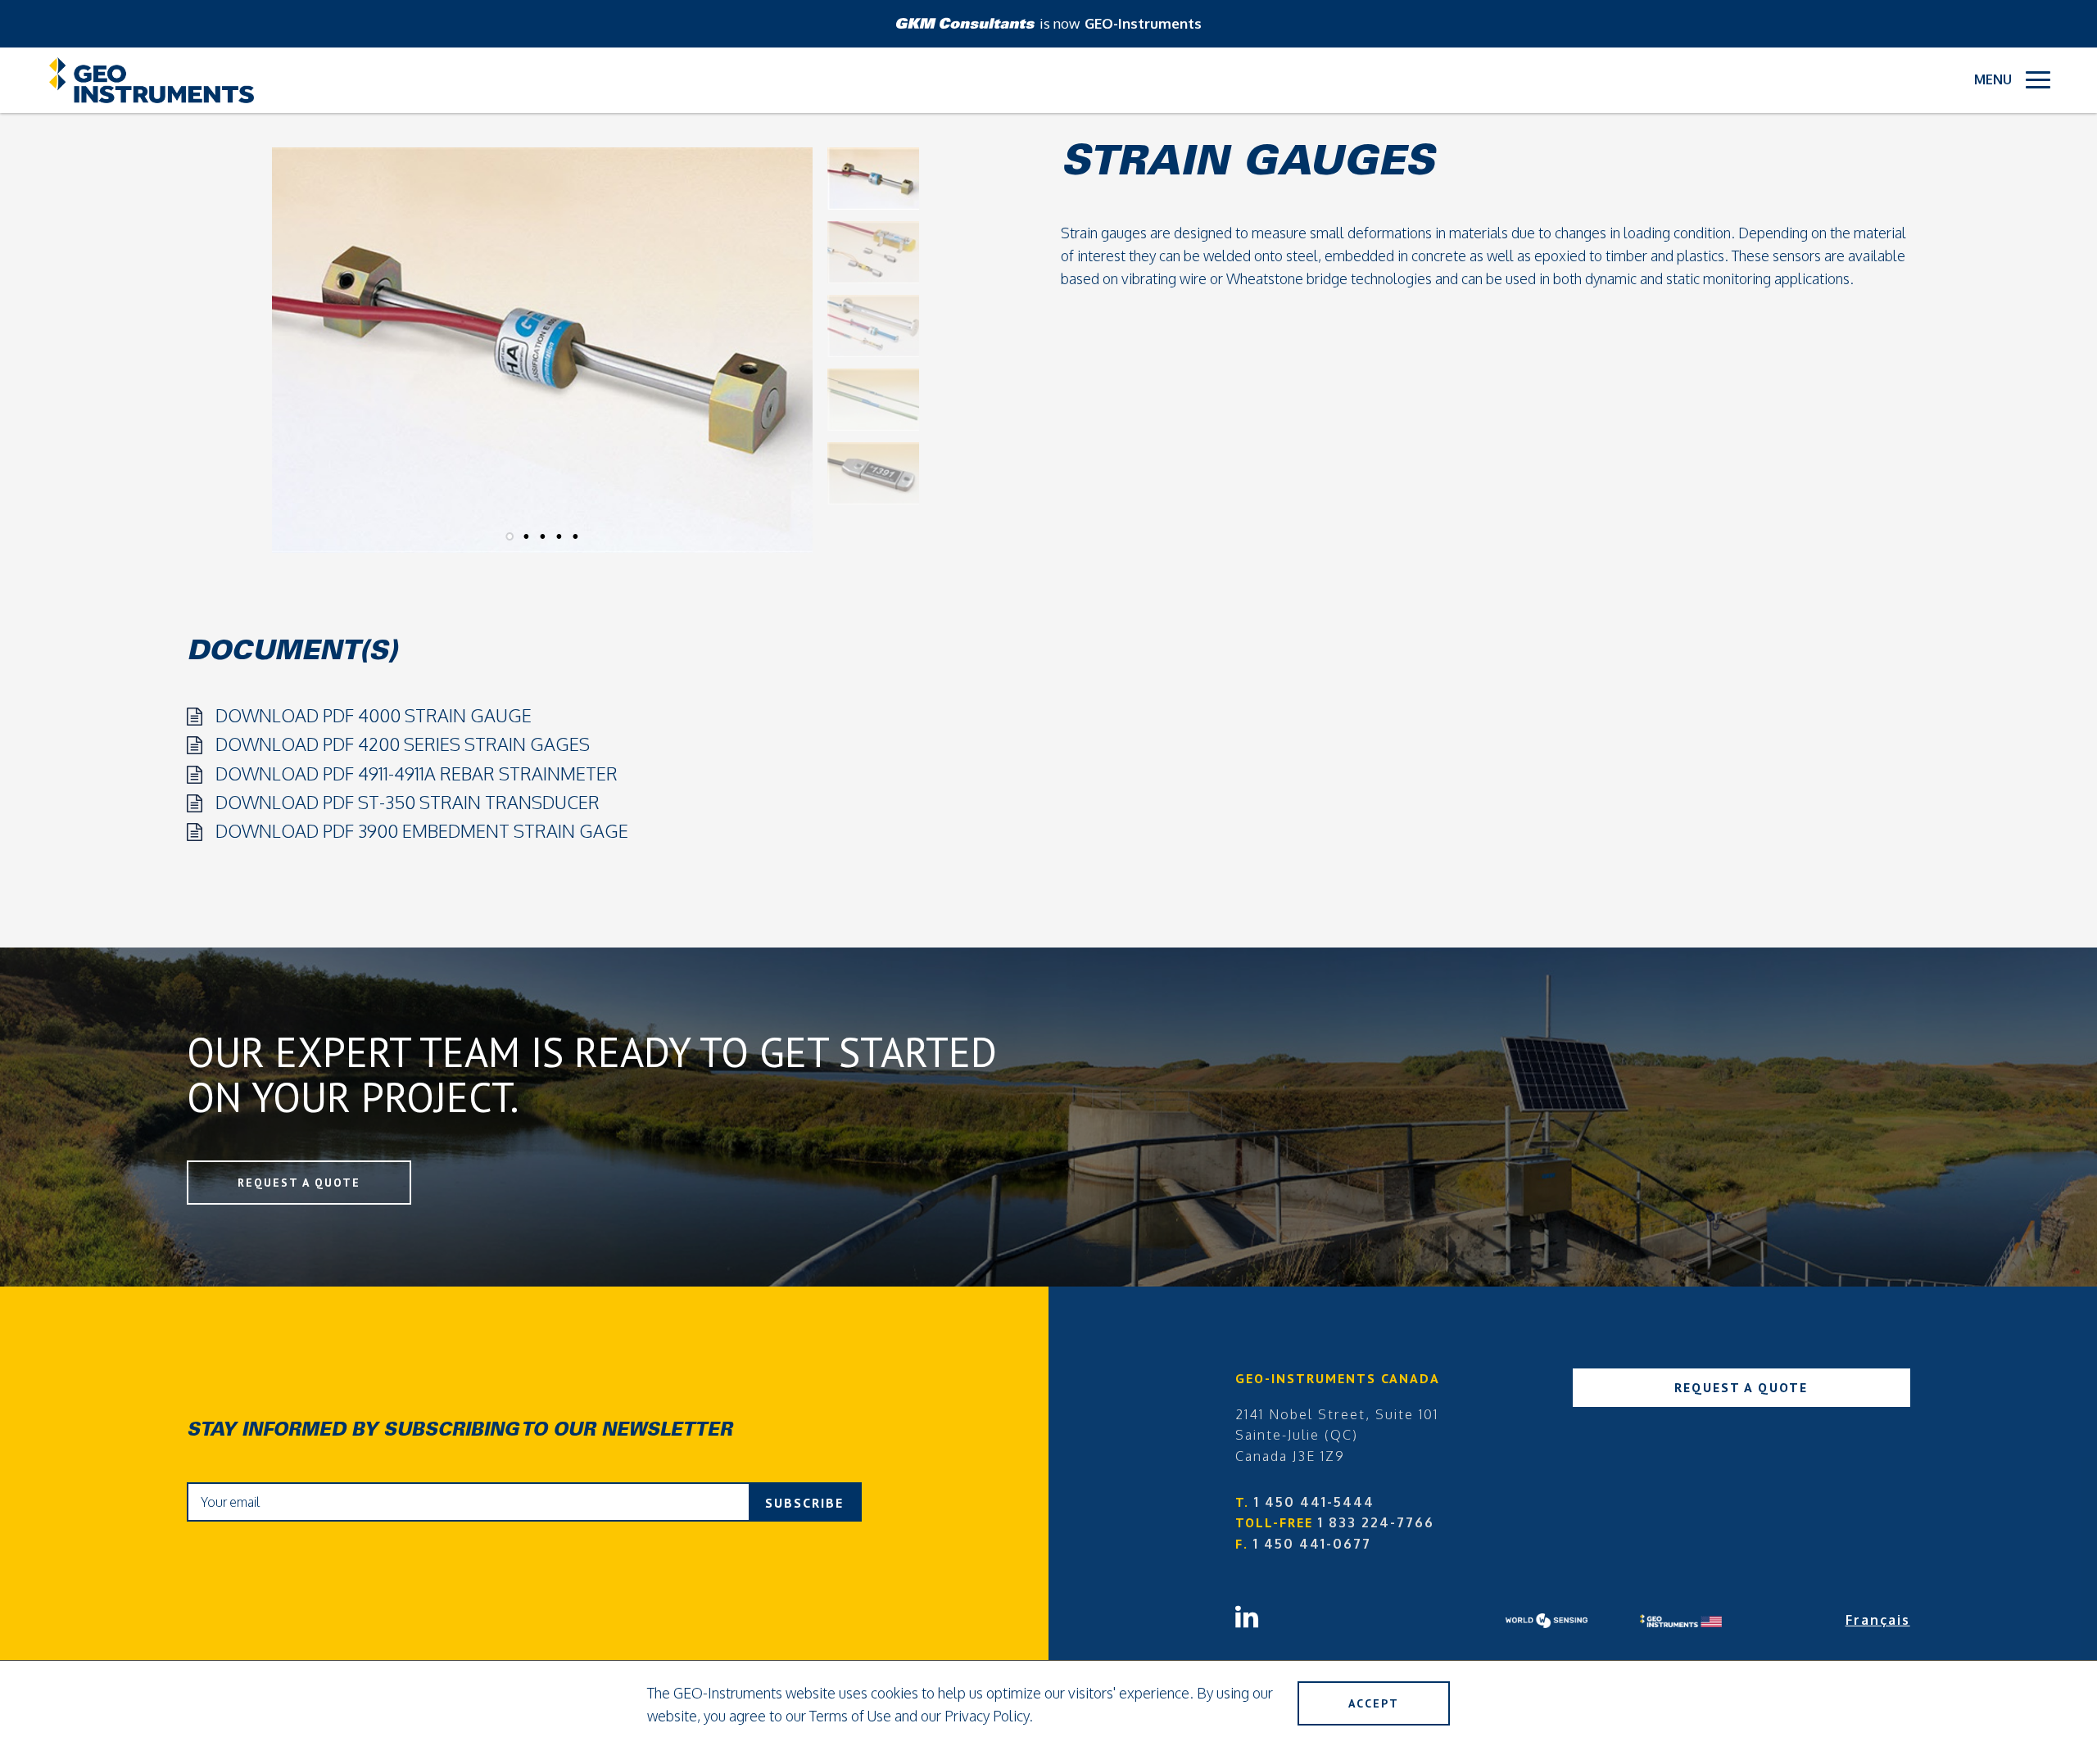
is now (1121, 23)
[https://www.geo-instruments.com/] (1707, 1621)
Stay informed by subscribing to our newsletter (460, 1432)
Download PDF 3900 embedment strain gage (422, 830)
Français (1878, 1620)
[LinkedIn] (1370, 1609)
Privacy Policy (987, 1716)
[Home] (152, 80)
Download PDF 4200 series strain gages (403, 744)
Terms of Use (850, 1716)
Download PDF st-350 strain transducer (408, 802)
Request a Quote (299, 1183)
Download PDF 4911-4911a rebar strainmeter (417, 773)
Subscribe (804, 1503)
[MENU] (2038, 80)
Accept (1374, 1703)
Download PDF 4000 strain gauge (374, 715)
